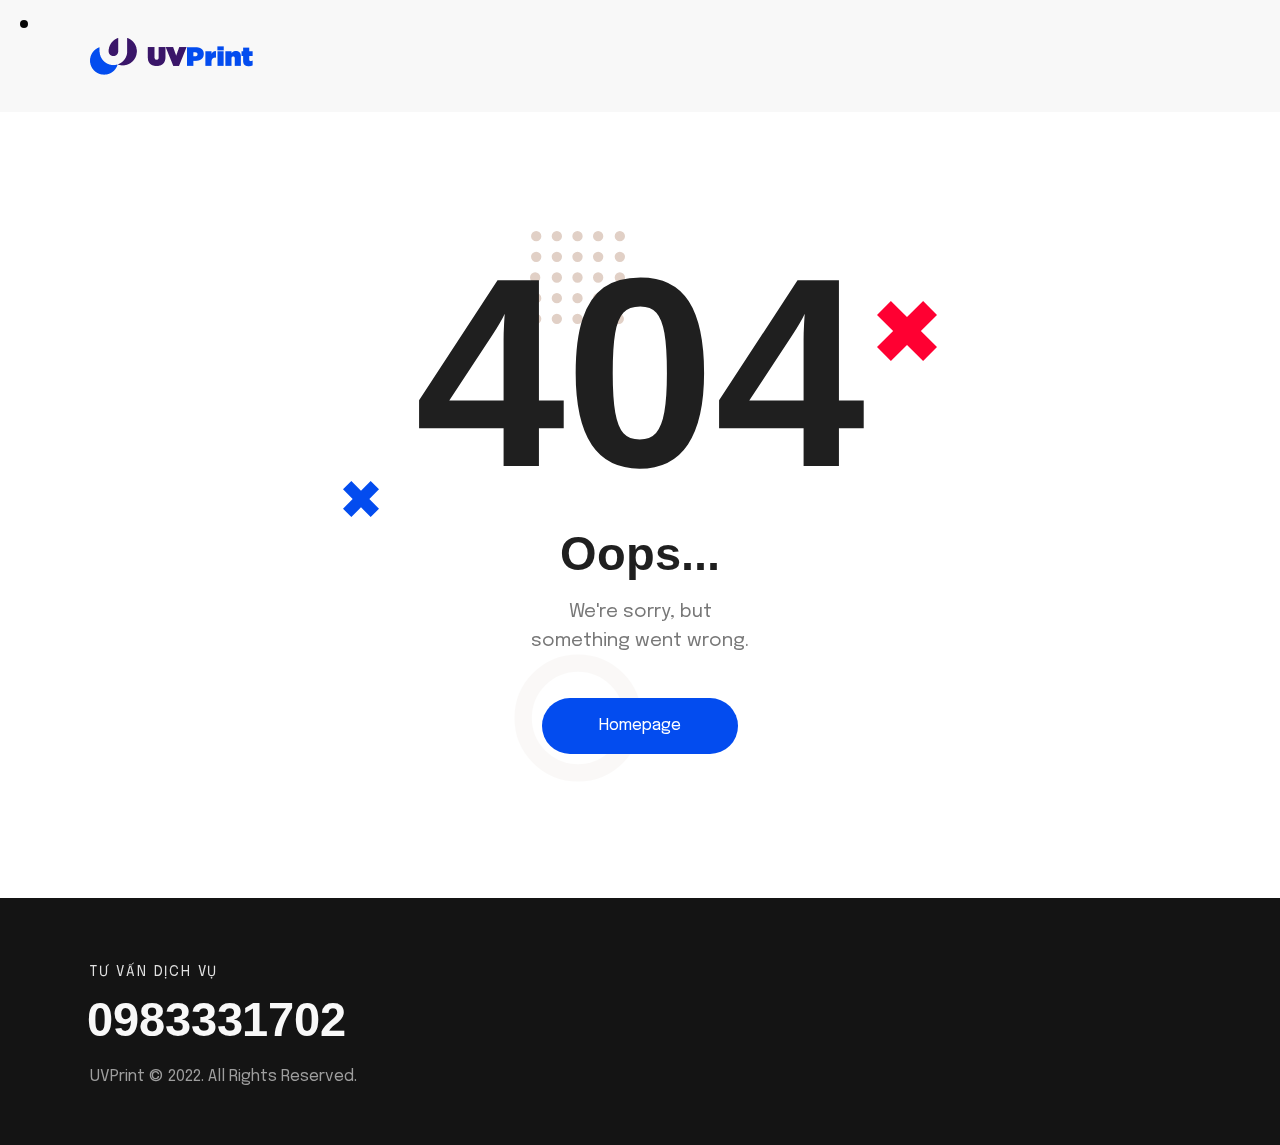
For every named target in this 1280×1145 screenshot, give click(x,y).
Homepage (640, 725)
